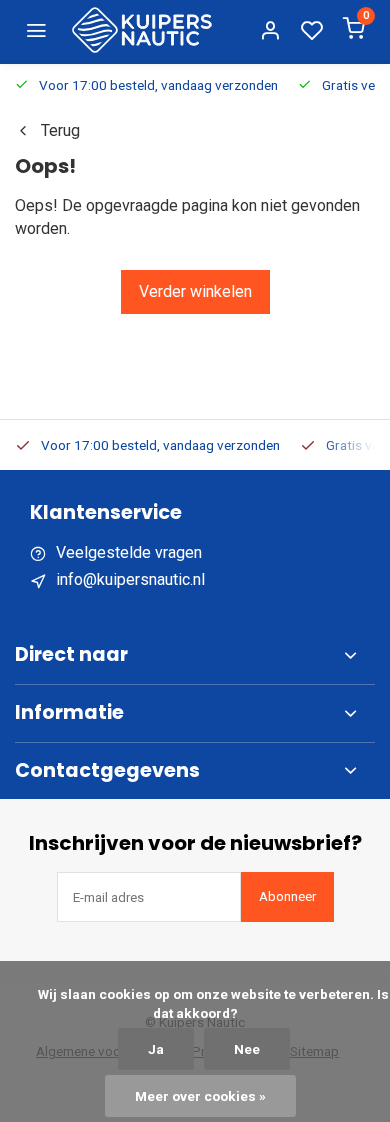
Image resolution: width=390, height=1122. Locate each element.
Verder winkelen (195, 291)
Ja (156, 1049)
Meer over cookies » (200, 1096)
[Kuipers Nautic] (142, 30)
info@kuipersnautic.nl (130, 579)
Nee (247, 1049)
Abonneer (287, 896)
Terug (60, 130)
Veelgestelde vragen (129, 552)
